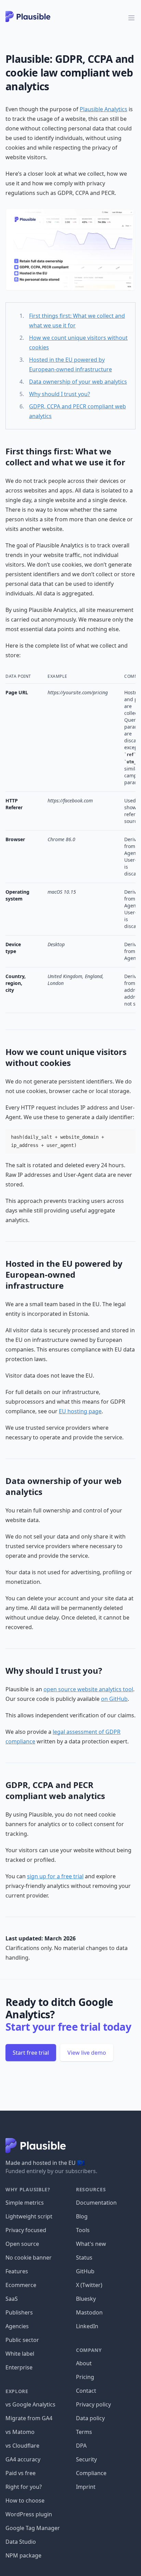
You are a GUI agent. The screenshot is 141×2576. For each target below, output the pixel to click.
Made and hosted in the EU (45, 2163)
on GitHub (114, 1699)
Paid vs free (21, 2473)
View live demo (87, 2053)
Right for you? (24, 2487)
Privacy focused (26, 2230)
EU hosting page (80, 1411)
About (84, 2363)
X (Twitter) (89, 2285)
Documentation (96, 2203)
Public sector (22, 2340)
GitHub (85, 2271)
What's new (91, 2244)
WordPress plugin (29, 2514)
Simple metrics (25, 2203)
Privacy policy (93, 2404)
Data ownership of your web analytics (78, 382)
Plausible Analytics (104, 109)
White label (20, 2354)
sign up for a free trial (55, 1876)
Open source (22, 2244)
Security (86, 2459)
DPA (81, 2446)
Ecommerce (21, 2285)
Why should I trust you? (60, 394)
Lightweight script (29, 2216)
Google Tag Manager (33, 2528)
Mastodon (89, 2312)
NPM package (23, 2555)
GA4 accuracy (23, 2459)
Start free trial (31, 2053)
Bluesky (86, 2299)
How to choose (25, 2500)
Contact (86, 2391)
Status (84, 2258)
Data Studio (21, 2542)
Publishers (19, 2312)
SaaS (12, 2299)
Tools (83, 2230)
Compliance (91, 2473)
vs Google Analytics (30, 2404)
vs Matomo (20, 2432)
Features (17, 2271)
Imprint (86, 2487)
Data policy (90, 2418)
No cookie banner (29, 2258)
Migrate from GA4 (29, 2418)
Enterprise (19, 2367)
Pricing (85, 2377)
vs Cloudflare (22, 2446)
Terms (84, 2432)
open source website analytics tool (88, 1689)
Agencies (17, 2326)
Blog (82, 2216)
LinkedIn (87, 2326)
